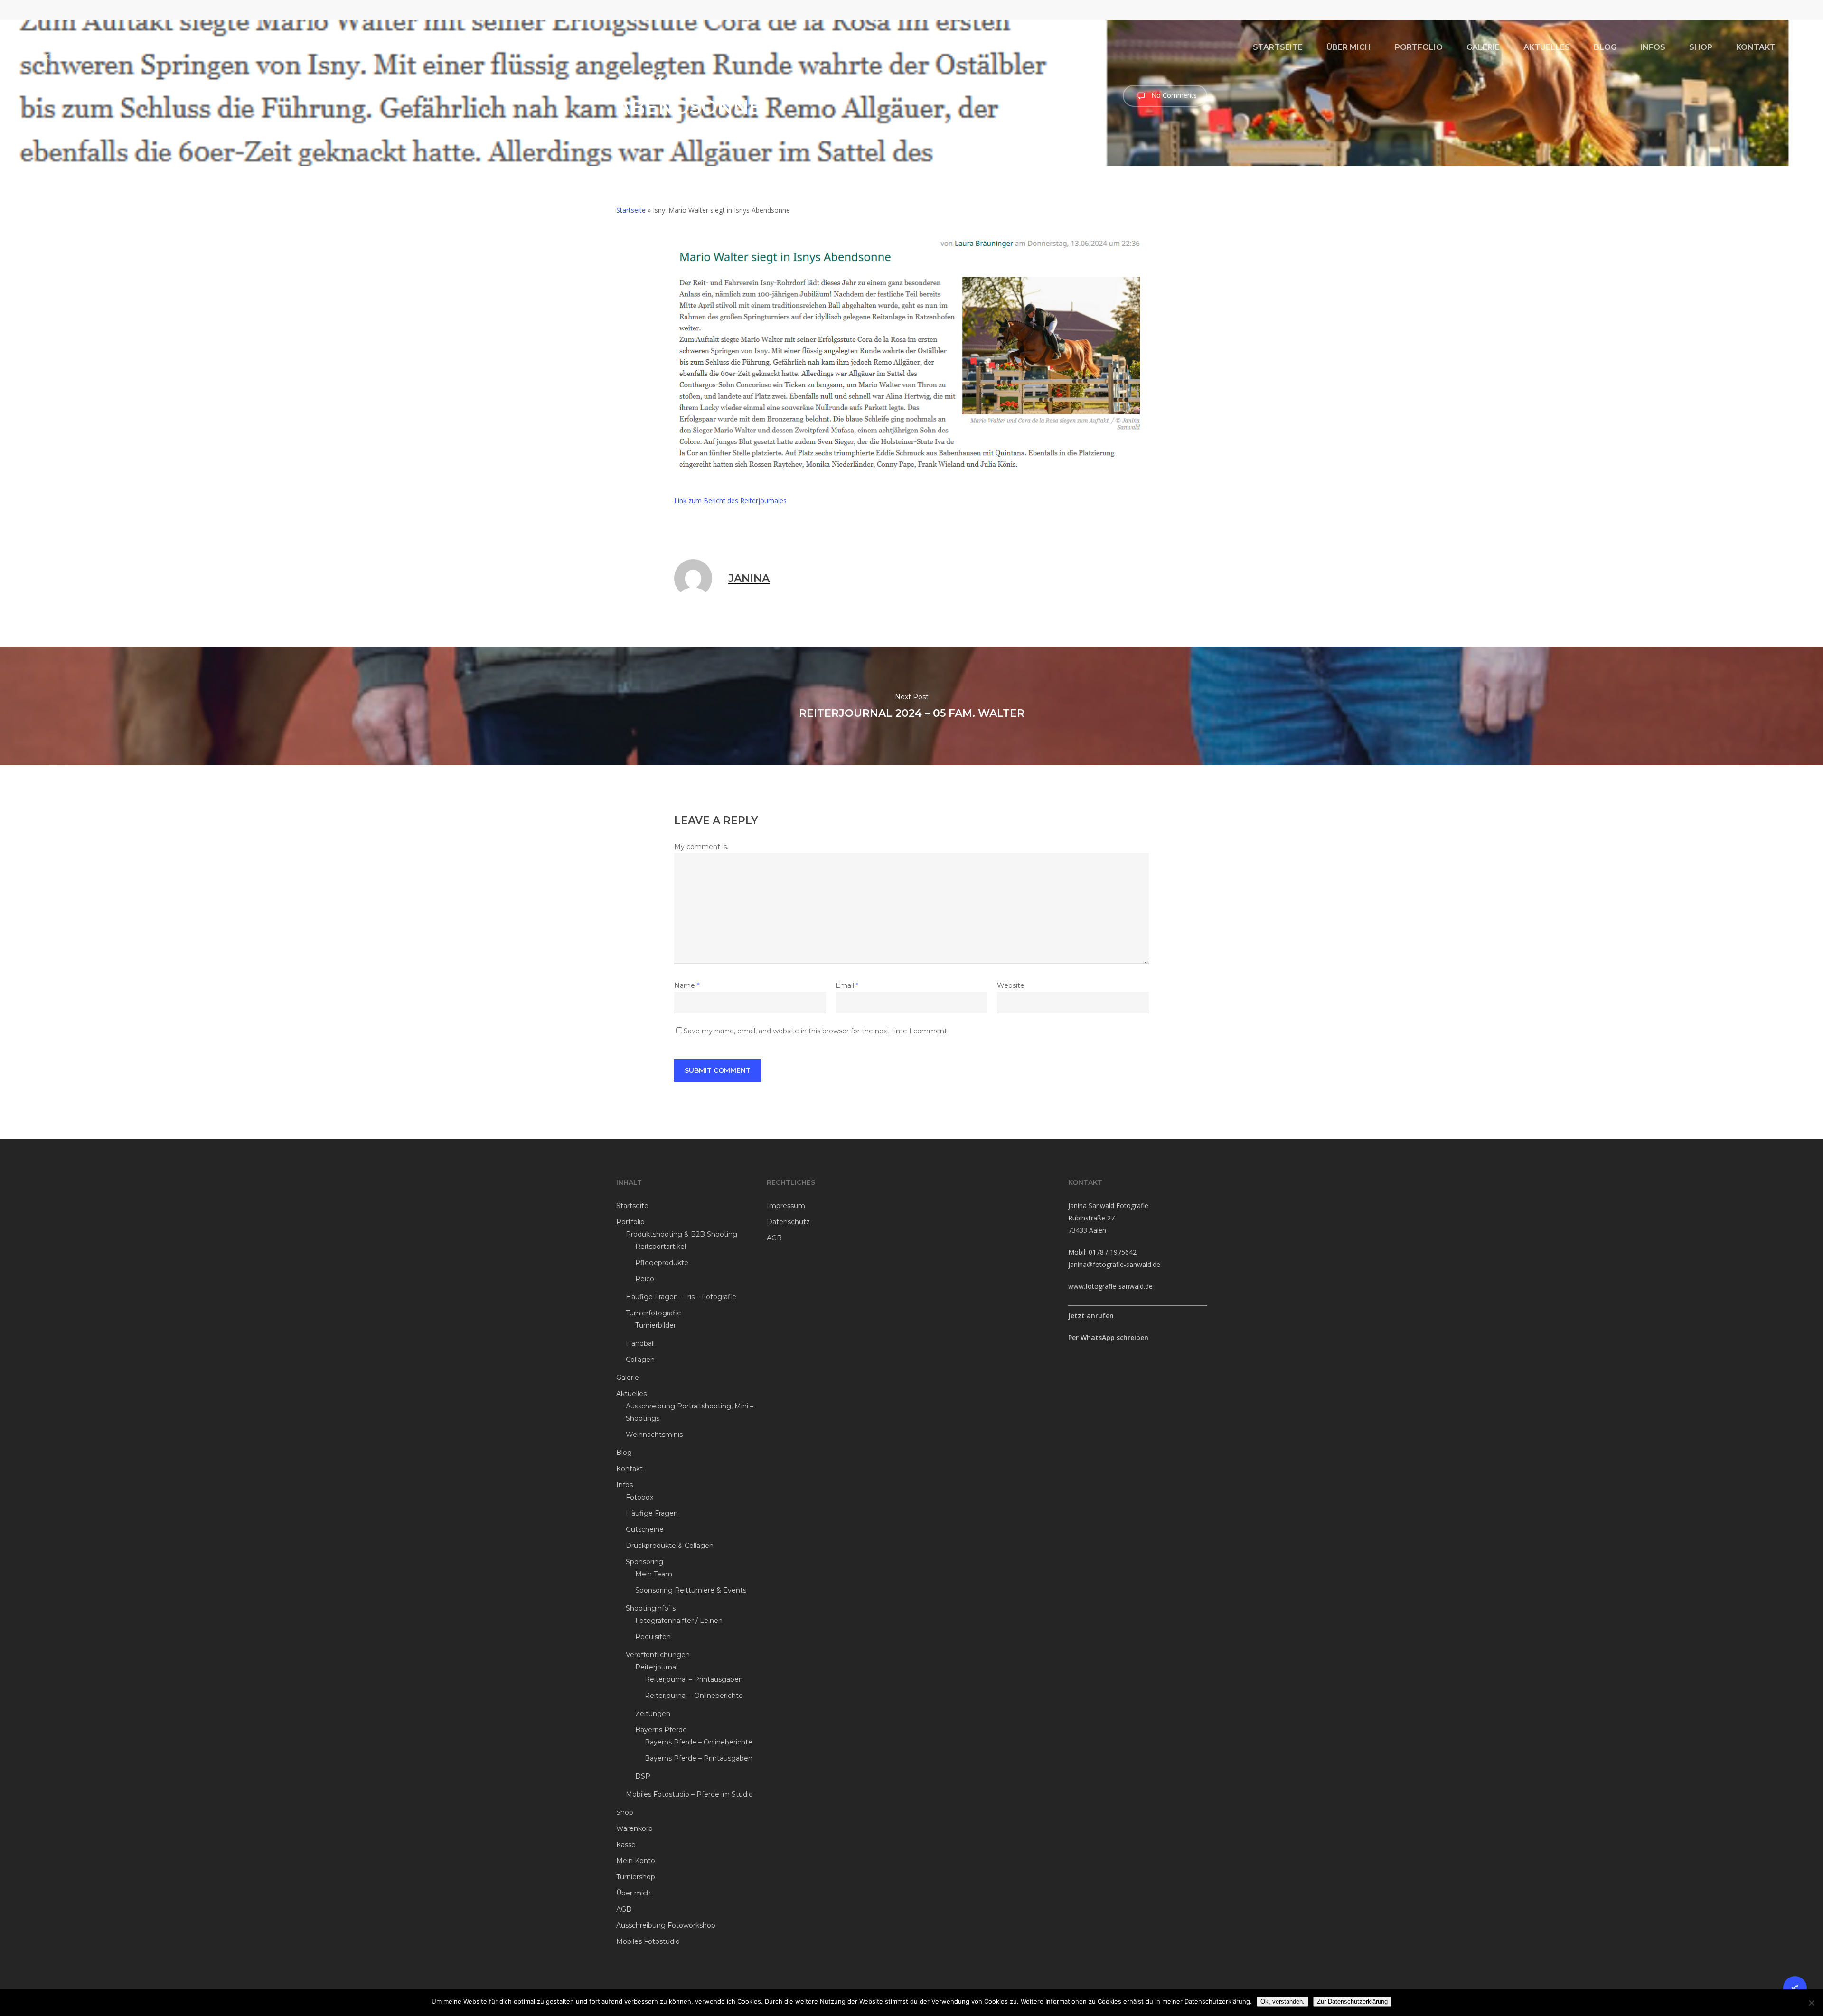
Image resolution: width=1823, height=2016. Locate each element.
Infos (625, 1485)
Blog (624, 1453)
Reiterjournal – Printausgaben (694, 1679)
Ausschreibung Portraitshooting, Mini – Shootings (690, 1412)
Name (687, 985)
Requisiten (653, 1637)
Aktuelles (631, 1394)
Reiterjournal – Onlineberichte (694, 1696)
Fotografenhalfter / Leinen (679, 1621)
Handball (640, 1343)
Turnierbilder (656, 1325)
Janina (638, 128)
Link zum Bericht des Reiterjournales (730, 501)
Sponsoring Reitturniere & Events (691, 1590)
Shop (625, 1812)
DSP (643, 1776)
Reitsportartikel (661, 1247)
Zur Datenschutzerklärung (1352, 2002)
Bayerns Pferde (661, 1730)
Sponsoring (644, 1562)
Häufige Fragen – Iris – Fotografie (681, 1297)
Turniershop (636, 1877)
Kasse (626, 1845)
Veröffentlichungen (658, 1655)
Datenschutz (788, 1222)
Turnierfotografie (653, 1313)
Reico (645, 1279)
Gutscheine (645, 1529)
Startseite (631, 210)
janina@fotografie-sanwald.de (1114, 1264)
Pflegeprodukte (662, 1263)
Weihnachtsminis (654, 1435)
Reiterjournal (656, 1667)
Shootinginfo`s (651, 1608)
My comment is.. (702, 847)
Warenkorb (634, 1828)
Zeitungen (653, 1714)
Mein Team (654, 1574)
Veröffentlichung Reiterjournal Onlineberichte (815, 128)
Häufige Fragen (652, 1513)
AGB (624, 1909)
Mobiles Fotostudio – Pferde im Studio (689, 1794)
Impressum (786, 1206)
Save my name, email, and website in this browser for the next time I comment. (816, 1031)
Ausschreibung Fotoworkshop (666, 1925)
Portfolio (630, 1222)
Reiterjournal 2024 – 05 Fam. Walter (911, 706)
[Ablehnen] (1811, 2003)
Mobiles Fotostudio (648, 1941)
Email (847, 985)
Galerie (628, 1378)
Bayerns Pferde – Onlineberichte (699, 1742)
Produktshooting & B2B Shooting (681, 1234)
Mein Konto (636, 1861)
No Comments (1173, 95)
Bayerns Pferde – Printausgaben (699, 1758)
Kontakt (630, 1469)
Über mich (634, 1893)
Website (1011, 985)
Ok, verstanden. (1283, 2002)
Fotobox (639, 1497)
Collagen (640, 1360)
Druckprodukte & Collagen (670, 1546)
